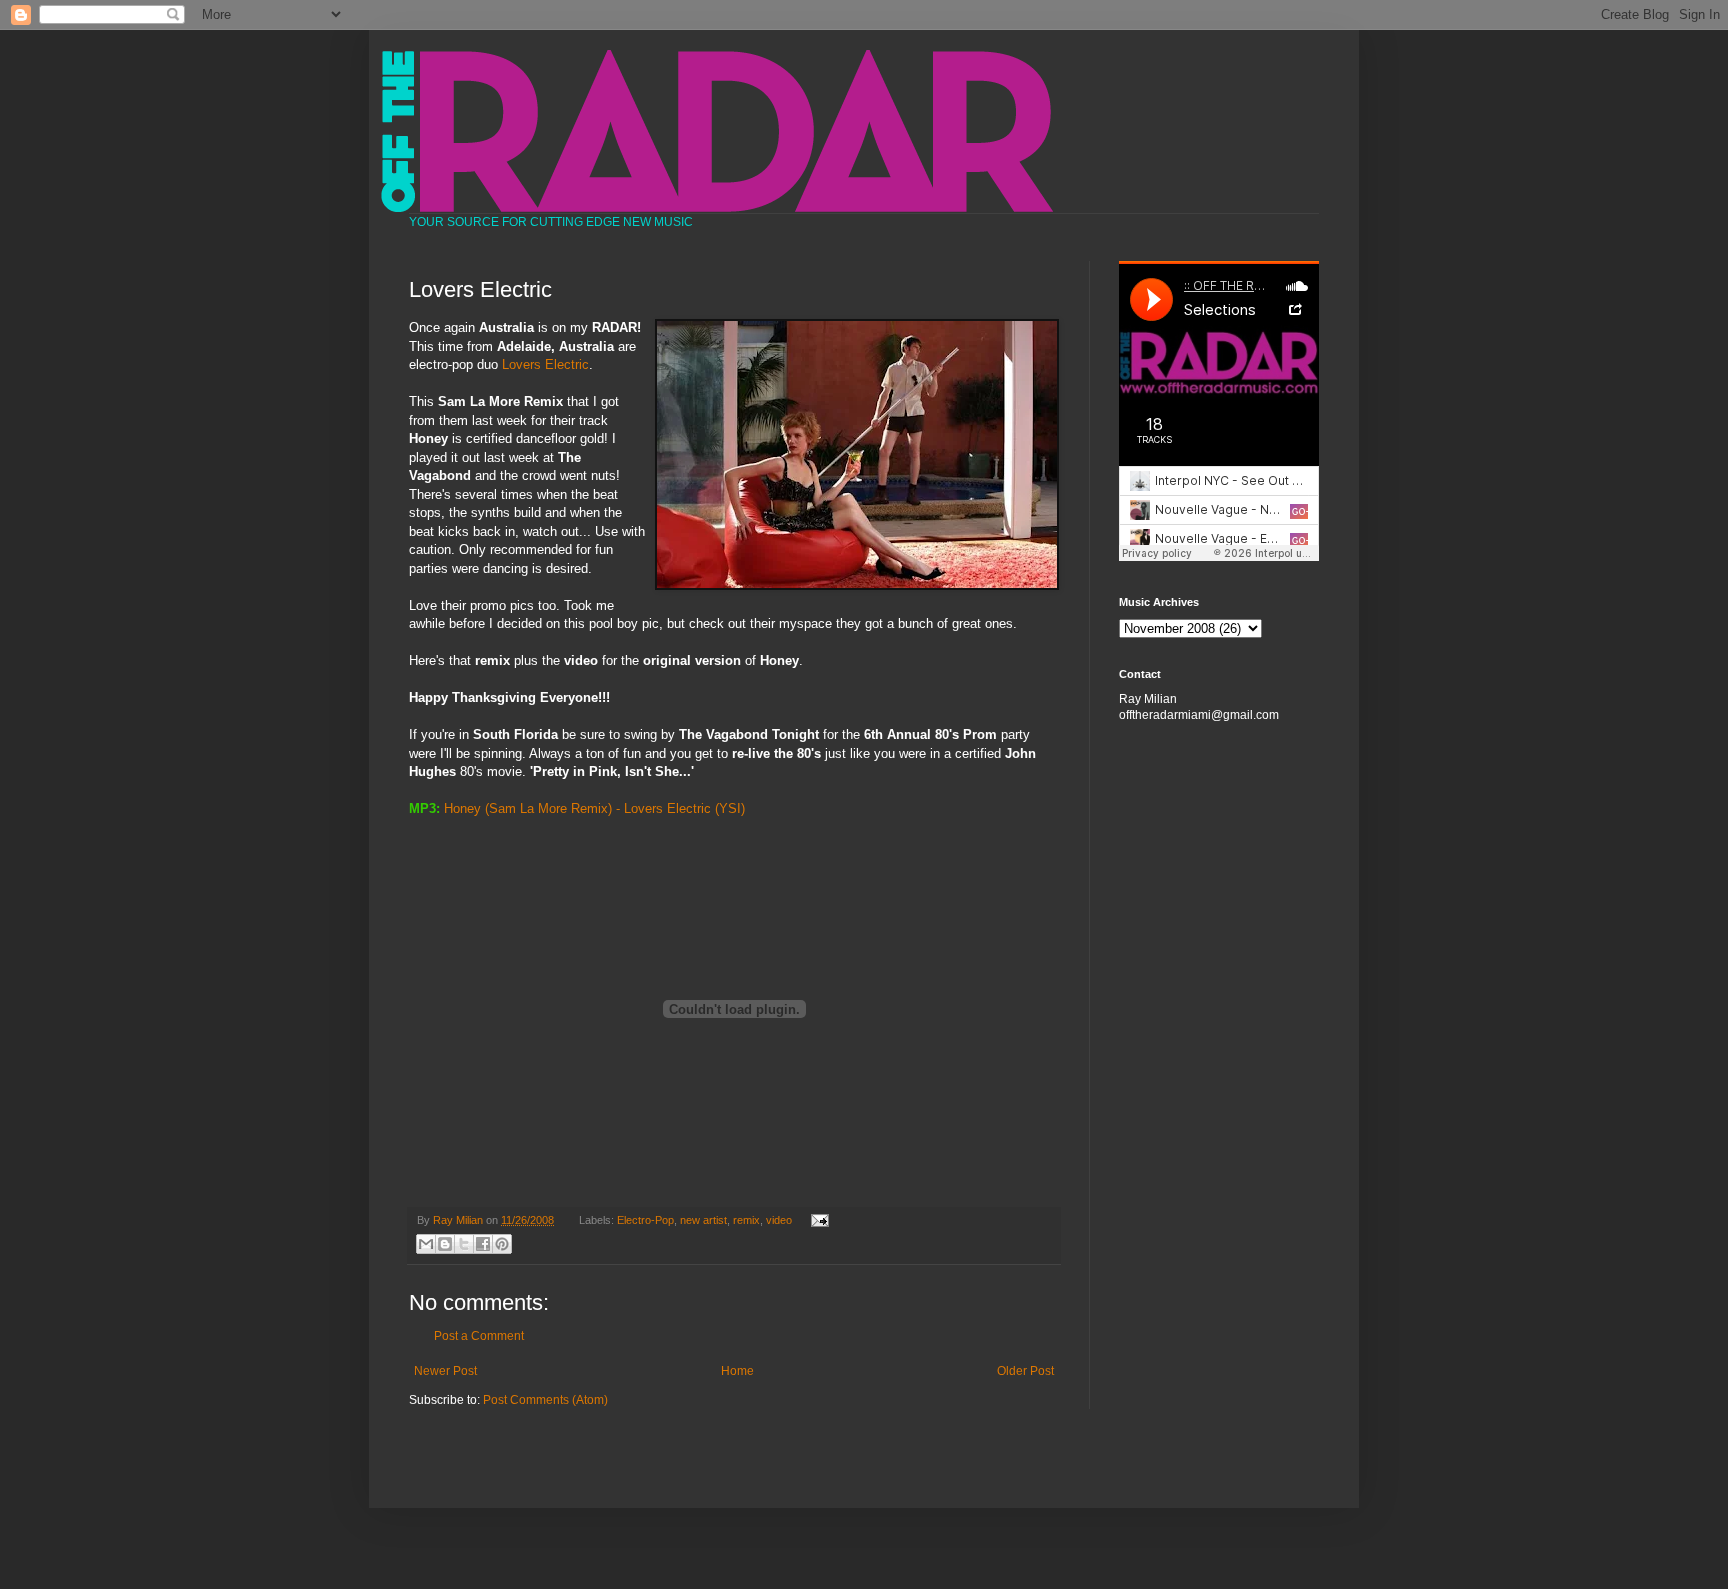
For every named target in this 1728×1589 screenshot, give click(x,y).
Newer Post (445, 1371)
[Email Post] (816, 1220)
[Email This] (426, 1244)
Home (737, 1371)
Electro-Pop (645, 1220)
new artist (703, 1220)
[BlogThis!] (445, 1244)
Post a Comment (479, 1336)
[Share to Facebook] (483, 1244)
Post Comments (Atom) (545, 1400)
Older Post (1025, 1371)
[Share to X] (464, 1244)
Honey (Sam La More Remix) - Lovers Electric (577, 808)
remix (746, 1220)
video (779, 1220)
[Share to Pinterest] (502, 1244)
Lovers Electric (545, 364)
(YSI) (730, 808)
